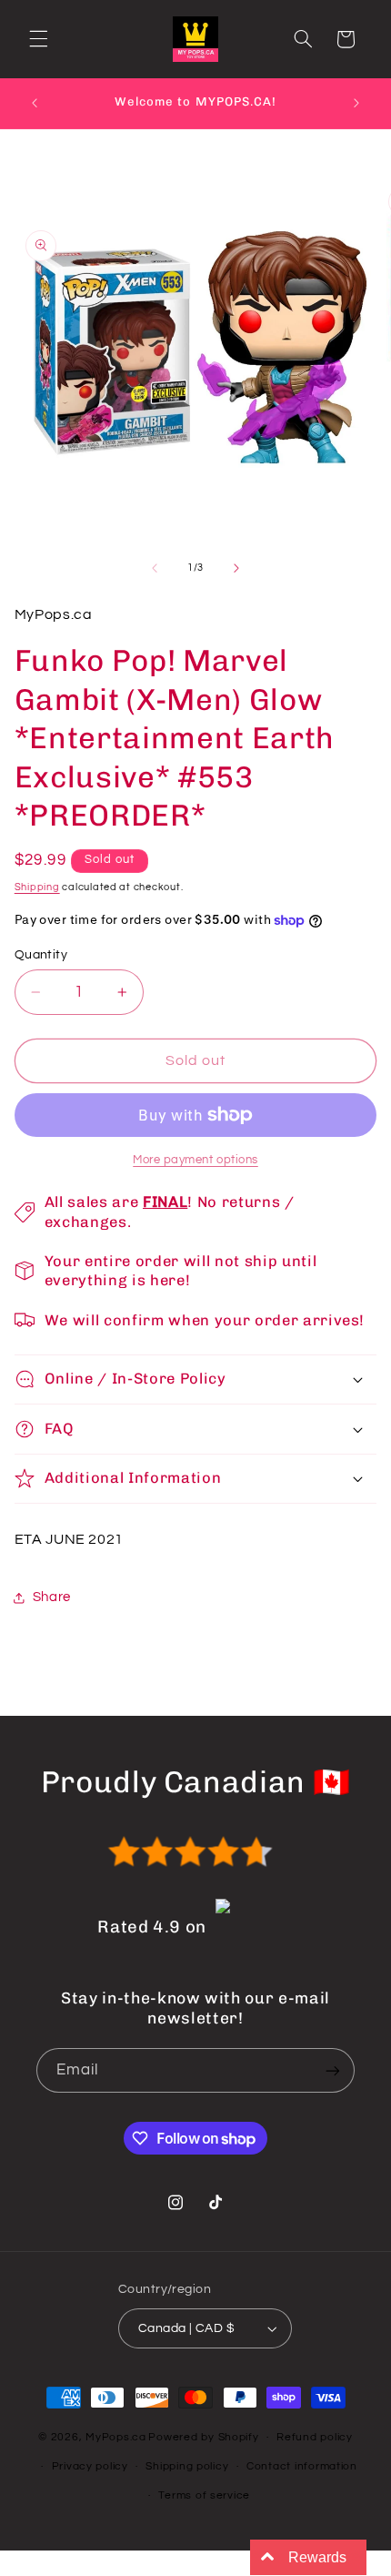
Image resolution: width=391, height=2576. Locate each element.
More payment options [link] (195, 1160)
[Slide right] (236, 568)
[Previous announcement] (35, 103)
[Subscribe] (333, 2070)
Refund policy (315, 2437)
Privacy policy (90, 2466)
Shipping (37, 887)
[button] (38, 39)
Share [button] (52, 1597)
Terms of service (204, 2495)
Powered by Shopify (203, 2437)
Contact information (302, 2466)
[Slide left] (155, 568)
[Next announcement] (356, 103)
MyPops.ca (116, 2437)
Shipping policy (187, 2466)
